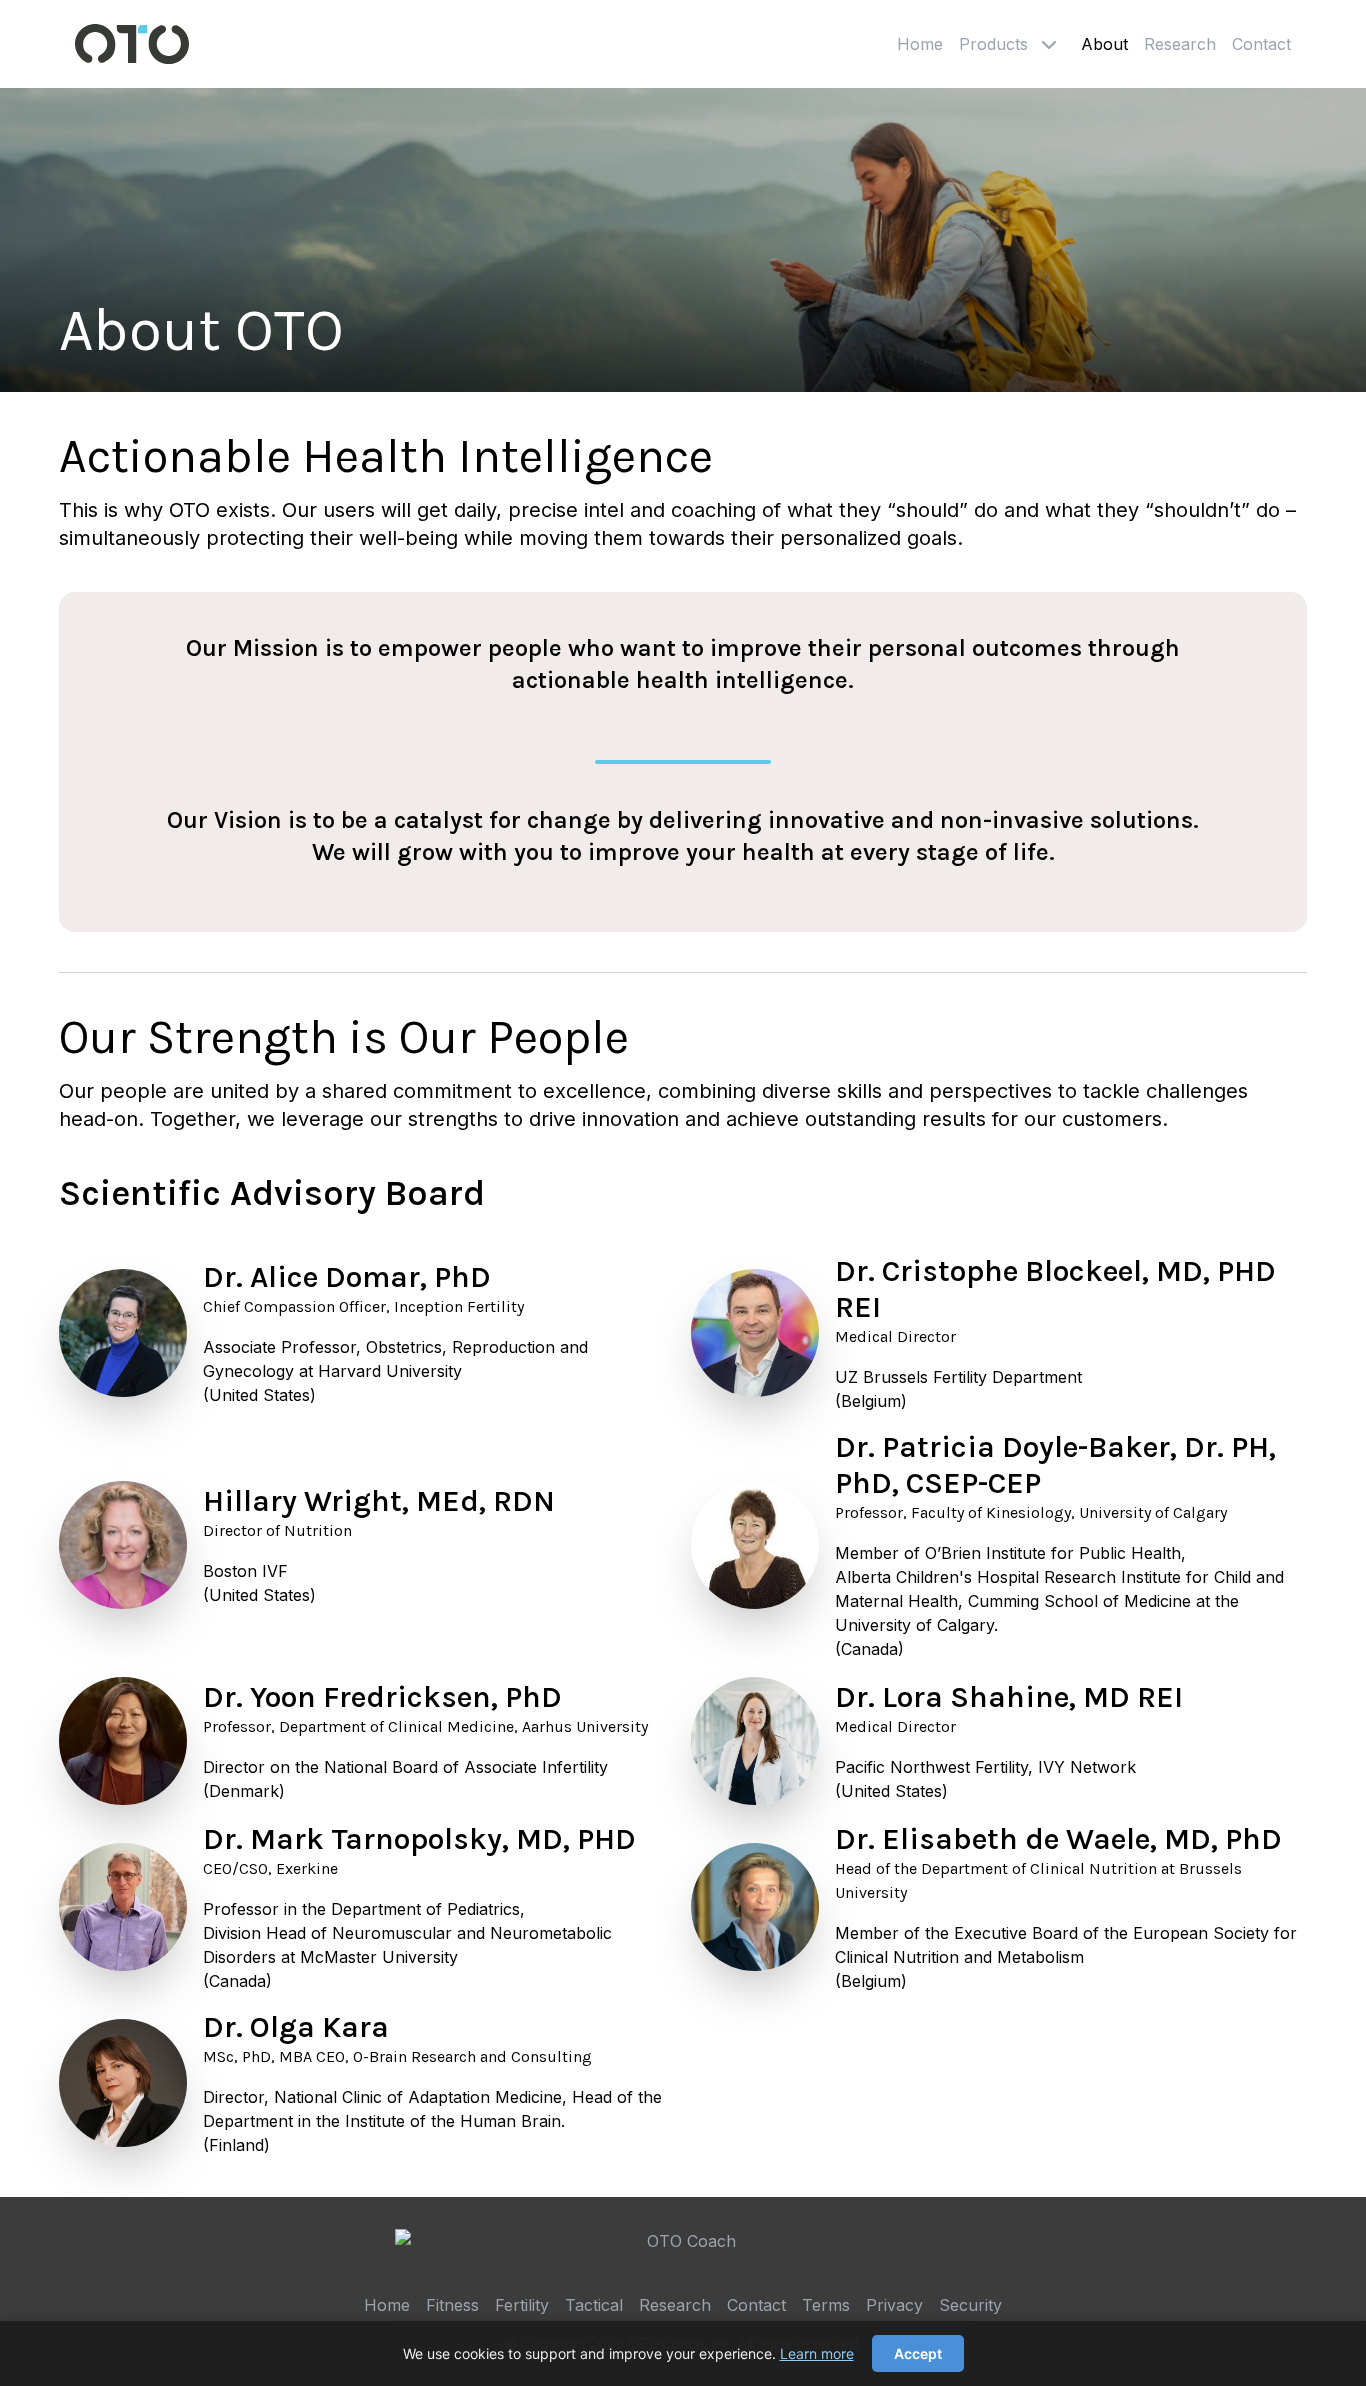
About (1104, 44)
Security (970, 2305)
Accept (918, 2353)
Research (1180, 44)
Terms (826, 2305)
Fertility (522, 2305)
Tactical (594, 2305)
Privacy (894, 2305)
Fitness (452, 2305)
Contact (1261, 44)
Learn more (817, 2353)
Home (920, 44)
